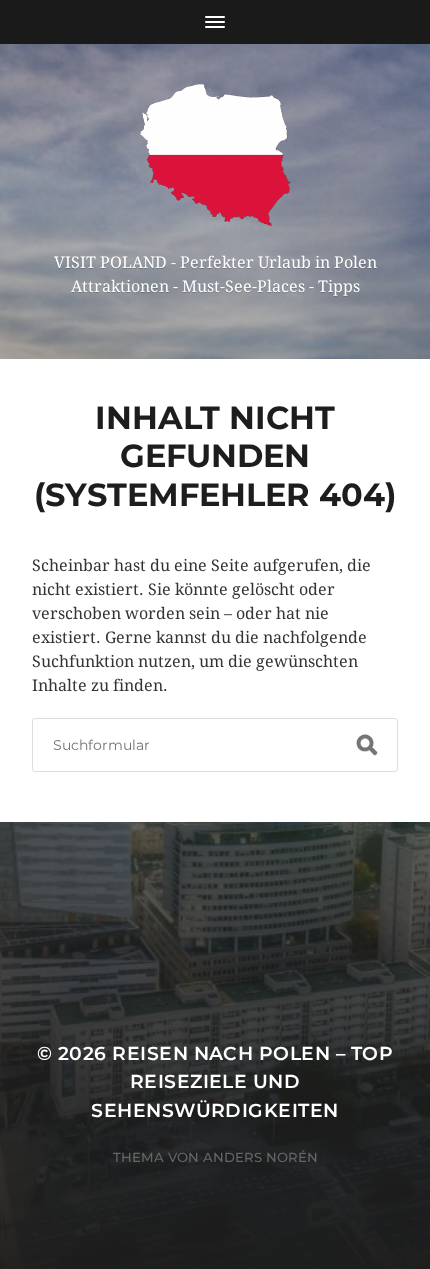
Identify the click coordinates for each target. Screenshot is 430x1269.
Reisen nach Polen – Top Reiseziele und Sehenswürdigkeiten (242, 1081)
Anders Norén (260, 1157)
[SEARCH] (367, 745)
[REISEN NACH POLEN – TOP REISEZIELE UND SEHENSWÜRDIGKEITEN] (215, 155)
